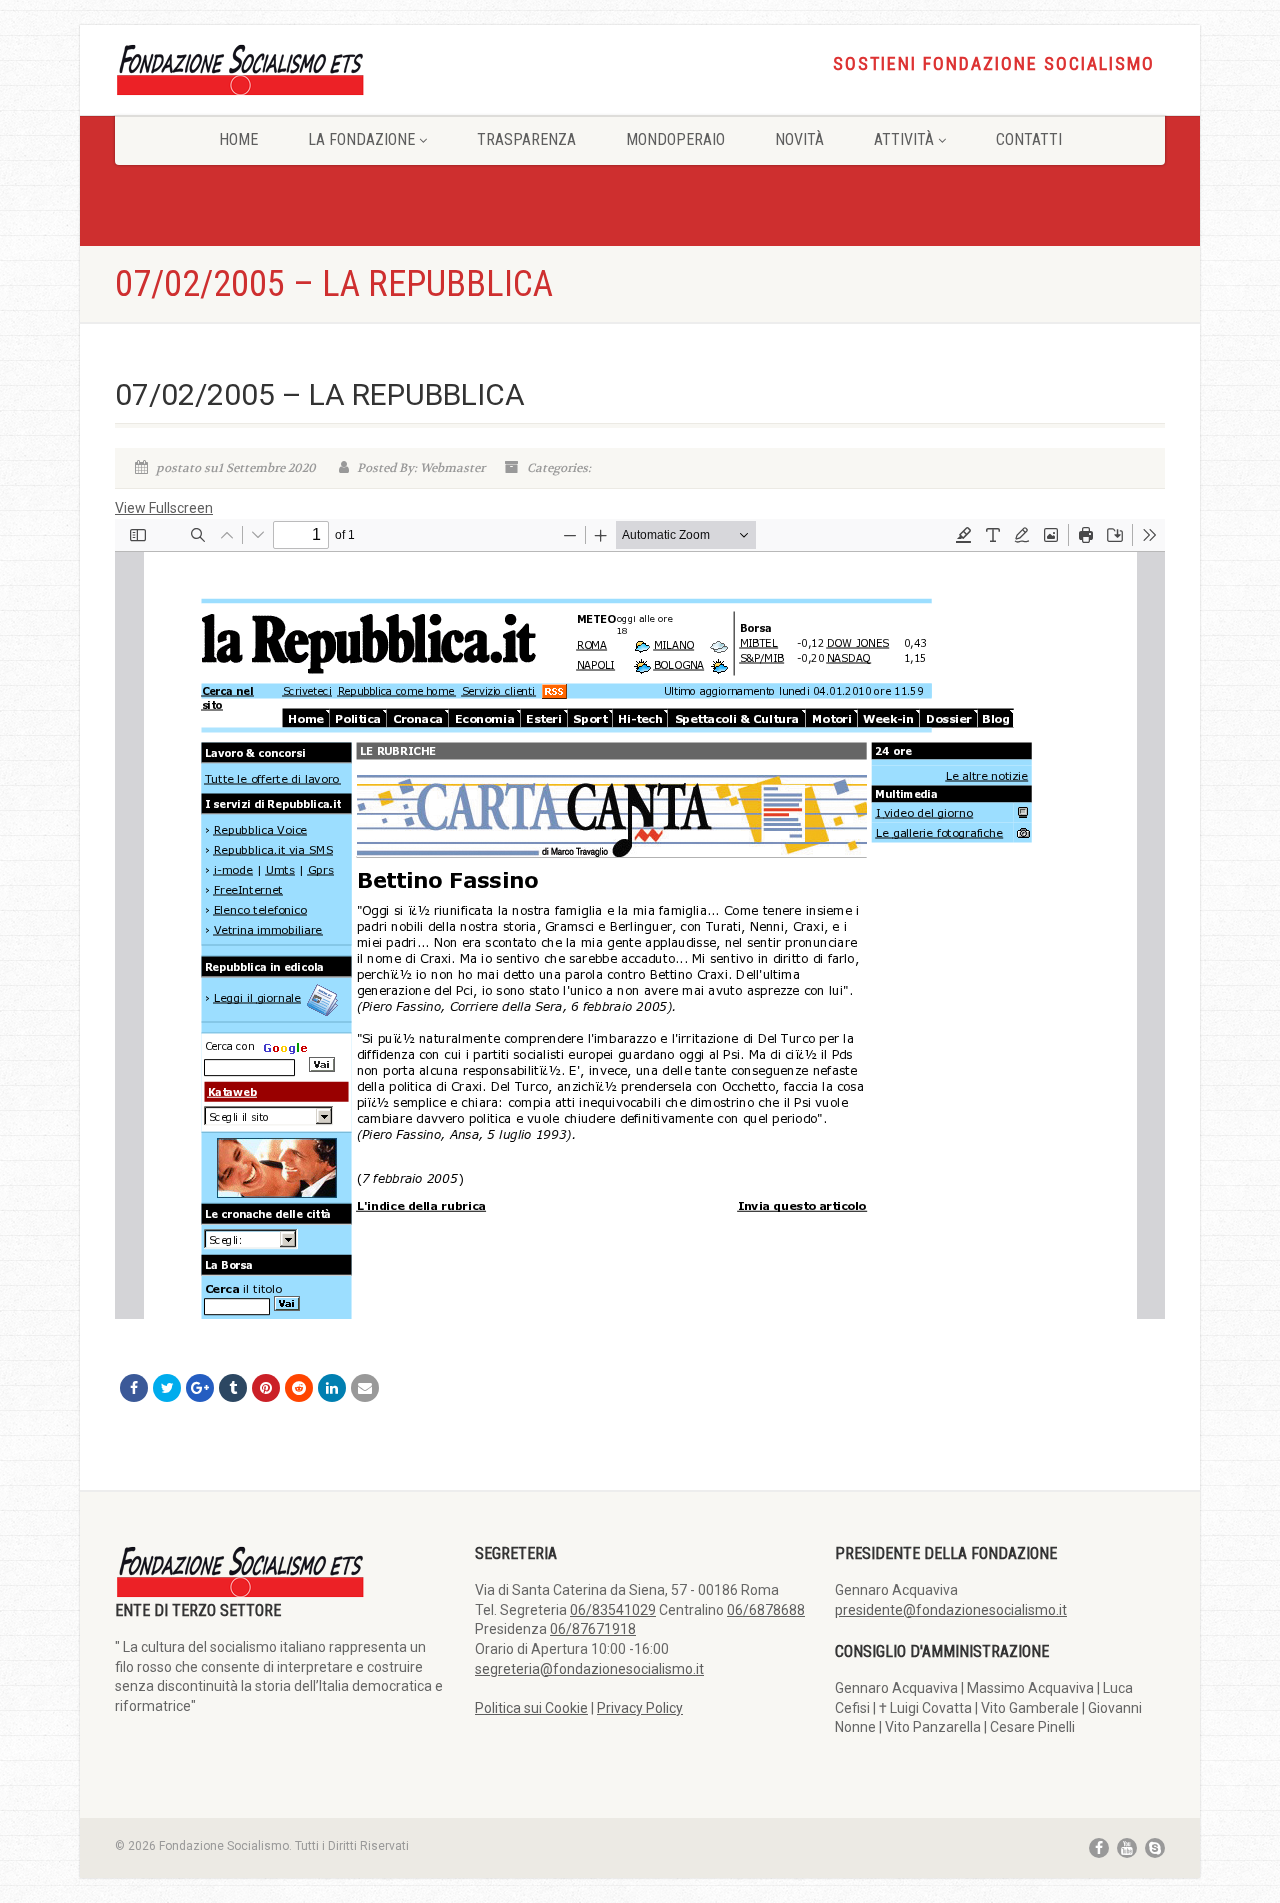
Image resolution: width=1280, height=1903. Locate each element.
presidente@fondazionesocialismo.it (951, 1610)
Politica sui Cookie (531, 1708)
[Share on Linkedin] (332, 1388)
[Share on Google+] (200, 1388)
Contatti (1029, 139)
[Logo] (280, 68)
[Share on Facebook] (134, 1388)
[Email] (365, 1388)
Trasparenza (526, 139)
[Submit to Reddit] (299, 1388)
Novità (799, 139)
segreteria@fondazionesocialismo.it (589, 1669)
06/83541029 (613, 1610)
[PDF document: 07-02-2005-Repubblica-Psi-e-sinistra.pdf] (640, 919)
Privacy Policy (640, 1708)
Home (238, 139)
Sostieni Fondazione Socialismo (994, 64)
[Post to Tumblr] (233, 1388)
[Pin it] (266, 1388)
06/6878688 (766, 1610)
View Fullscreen (164, 508)
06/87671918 (593, 1629)
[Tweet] (167, 1388)
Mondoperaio (675, 139)
